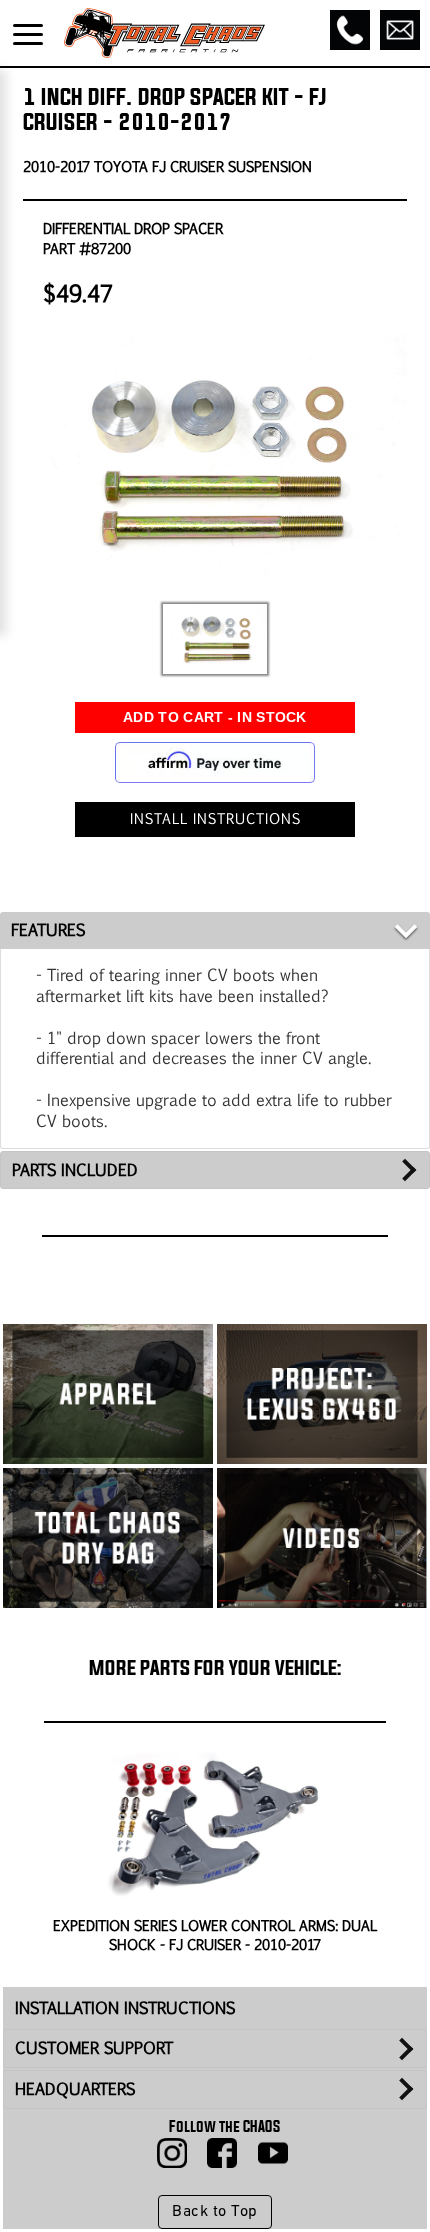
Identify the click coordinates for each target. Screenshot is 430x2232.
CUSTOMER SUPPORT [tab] (94, 2047)
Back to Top (214, 2212)
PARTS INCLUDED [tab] (75, 1169)
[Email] (400, 30)
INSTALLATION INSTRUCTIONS (125, 2007)
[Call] (350, 30)
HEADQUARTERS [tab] (75, 2088)
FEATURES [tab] (48, 929)
